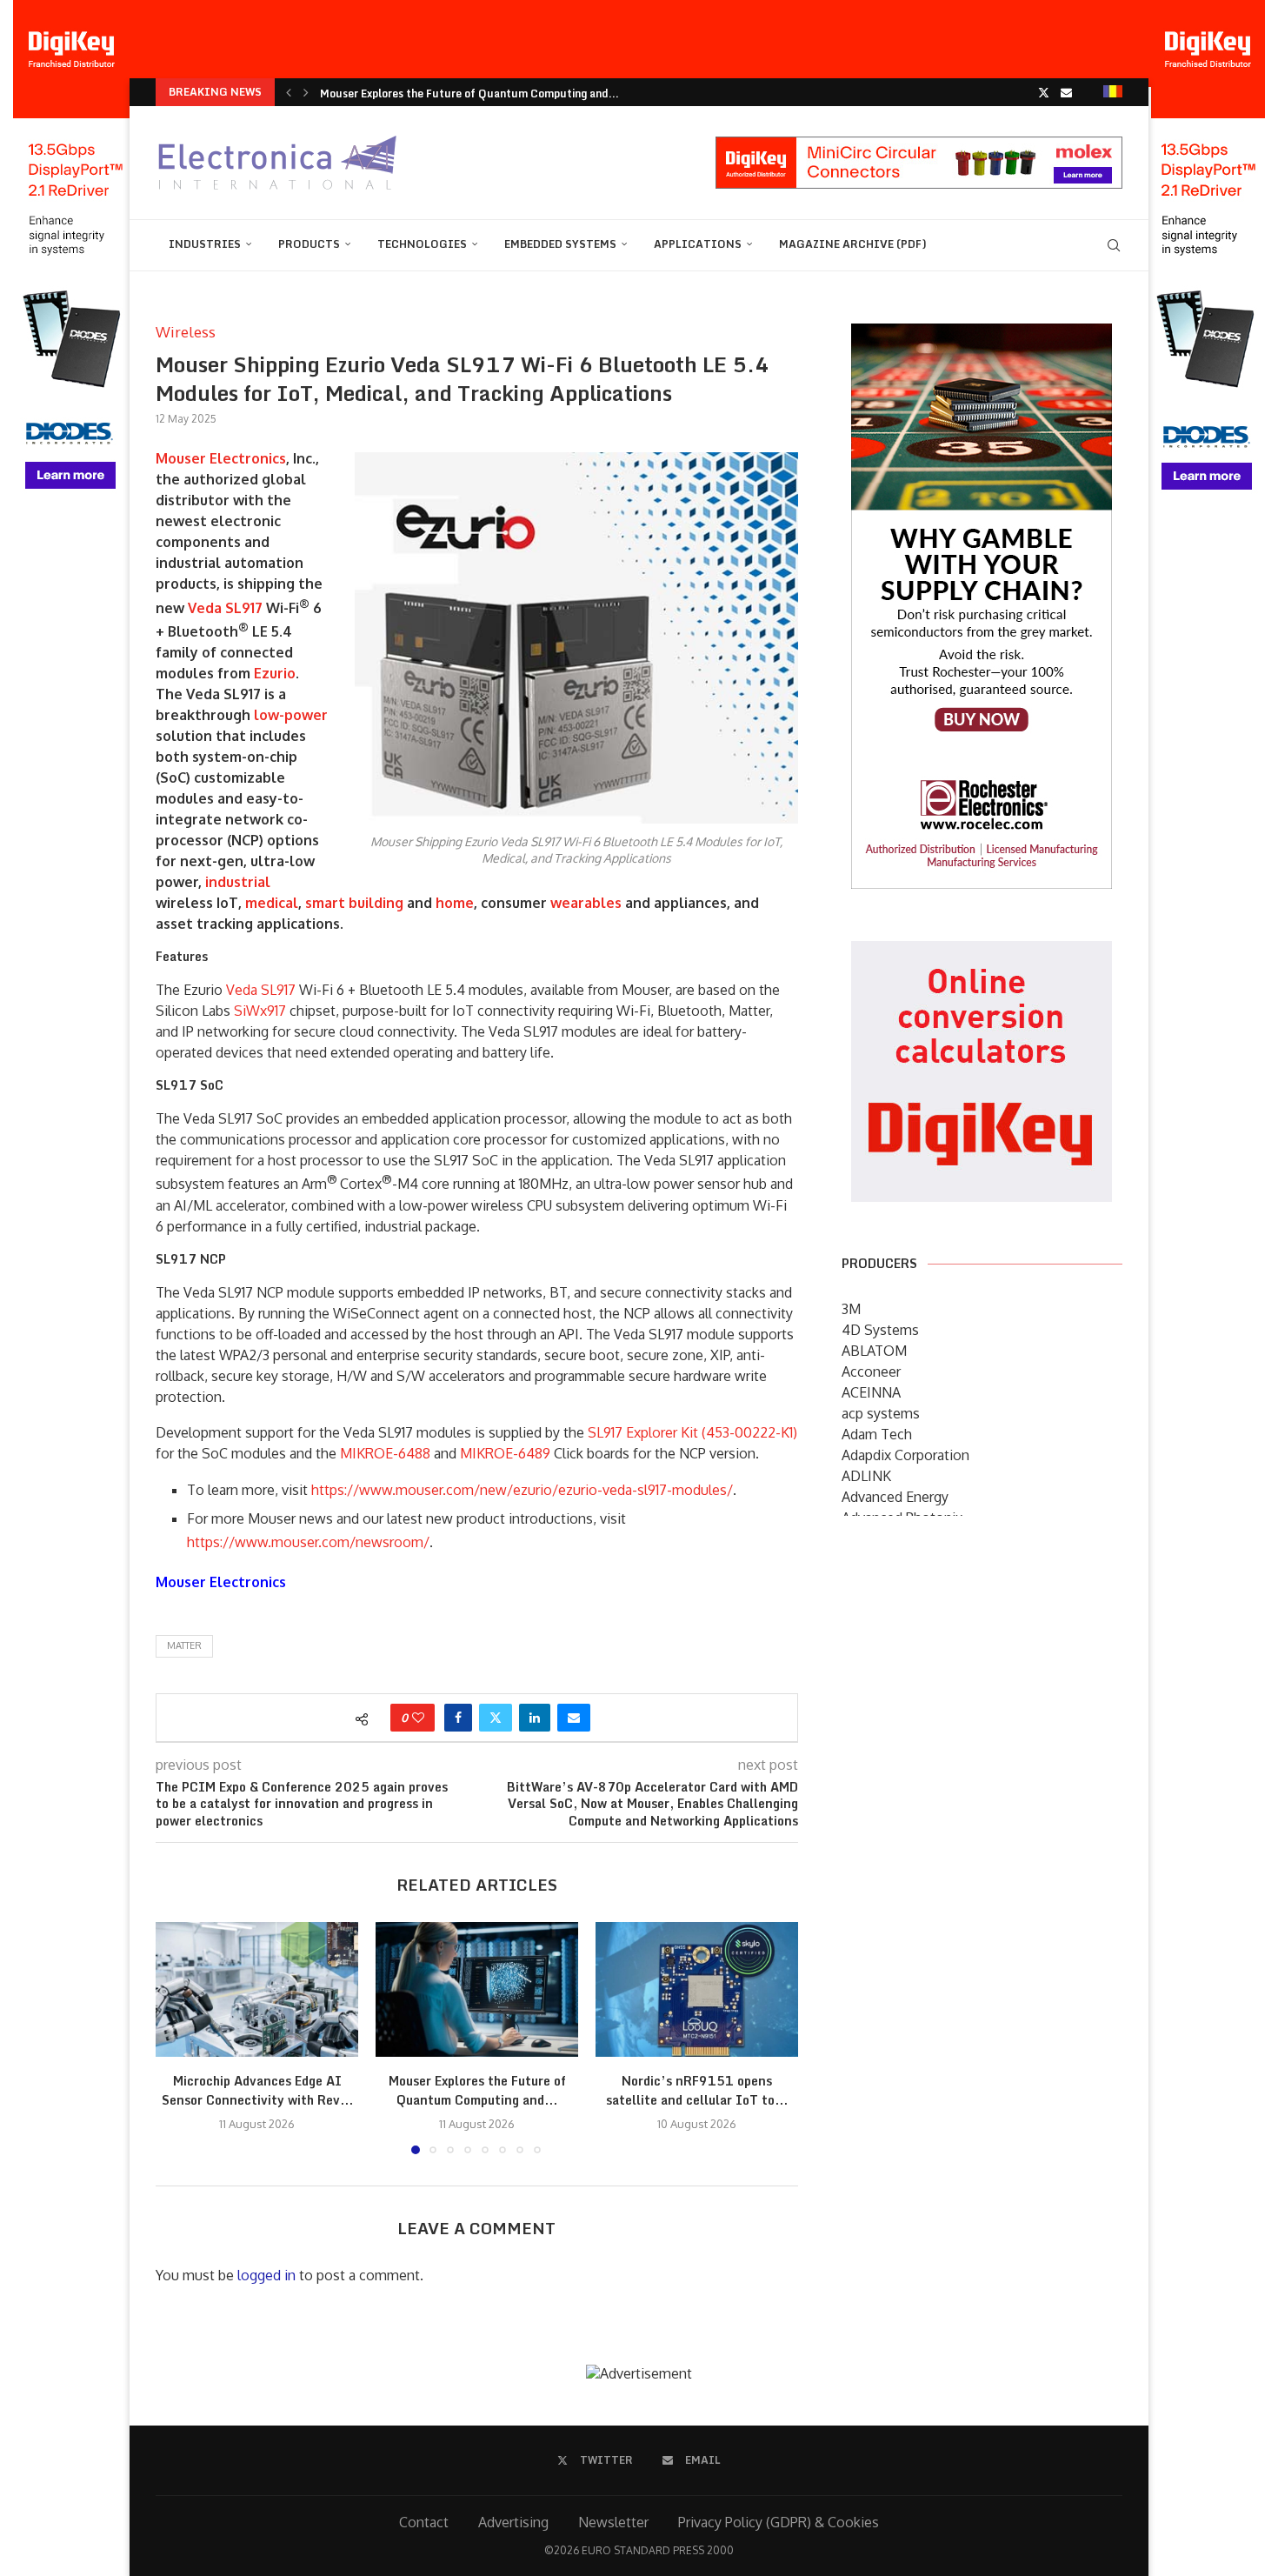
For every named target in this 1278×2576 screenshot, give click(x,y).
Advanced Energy (895, 1497)
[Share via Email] (574, 1718)
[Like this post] (418, 1718)
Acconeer (871, 1371)
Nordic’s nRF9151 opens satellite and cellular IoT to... (462, 106)
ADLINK (866, 1476)
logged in (266, 2275)
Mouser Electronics (221, 458)
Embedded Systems (560, 244)
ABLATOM (874, 1351)
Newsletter (613, 2522)
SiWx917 (260, 1011)
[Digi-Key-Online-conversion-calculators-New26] (982, 953)
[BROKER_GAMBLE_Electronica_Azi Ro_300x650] (982, 336)
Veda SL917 (225, 608)
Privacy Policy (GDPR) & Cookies (779, 2522)
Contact (424, 2522)
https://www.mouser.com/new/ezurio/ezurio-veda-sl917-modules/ (522, 1490)
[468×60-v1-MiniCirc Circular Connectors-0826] (919, 145)
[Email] (1066, 92)
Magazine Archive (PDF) (853, 244)
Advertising (513, 2522)
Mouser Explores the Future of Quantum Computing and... (469, 78)
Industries (205, 244)
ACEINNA (871, 1392)
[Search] (1114, 245)
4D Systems (880, 1330)
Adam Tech (877, 1434)
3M (851, 1309)
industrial (238, 882)
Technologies (422, 244)
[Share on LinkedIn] (535, 1718)
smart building (354, 903)
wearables (586, 903)
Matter (184, 1645)
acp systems (881, 1413)
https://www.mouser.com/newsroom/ (308, 1542)
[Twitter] (1044, 92)
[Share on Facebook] (458, 1718)
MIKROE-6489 (505, 1453)
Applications (698, 244)
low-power (291, 715)
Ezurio (275, 673)
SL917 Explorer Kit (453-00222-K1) (692, 1432)
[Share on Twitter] (496, 1718)
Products (309, 244)
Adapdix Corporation (905, 1455)
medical (272, 903)
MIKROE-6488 (385, 1453)
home (455, 903)
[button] (289, 92)
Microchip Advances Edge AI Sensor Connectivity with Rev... (257, 2090)
